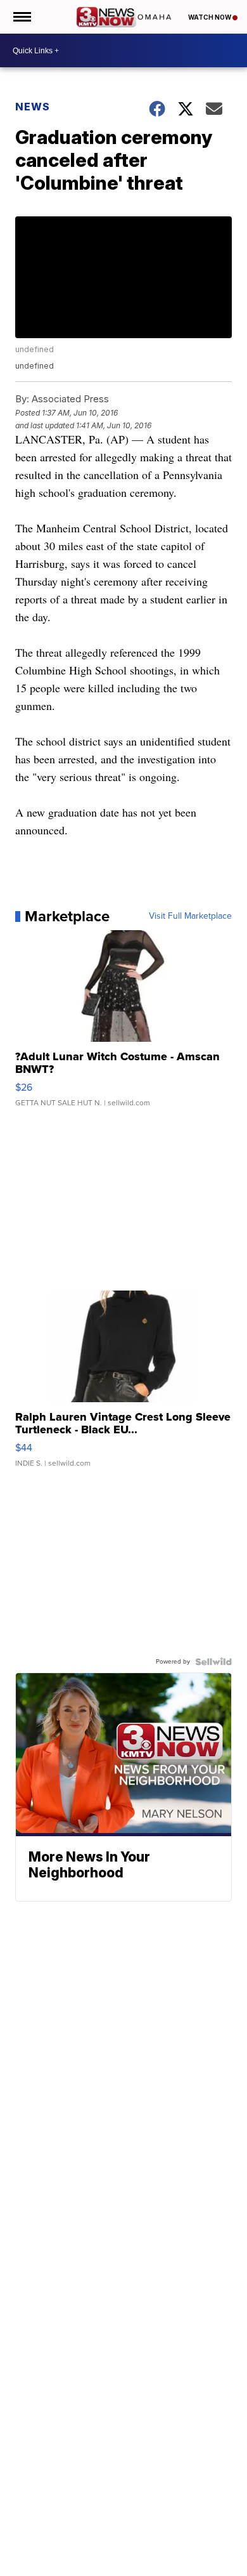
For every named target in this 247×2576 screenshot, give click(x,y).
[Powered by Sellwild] (213, 1662)
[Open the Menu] (21, 17)
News (33, 107)
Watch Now (210, 17)
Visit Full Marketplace (190, 916)
